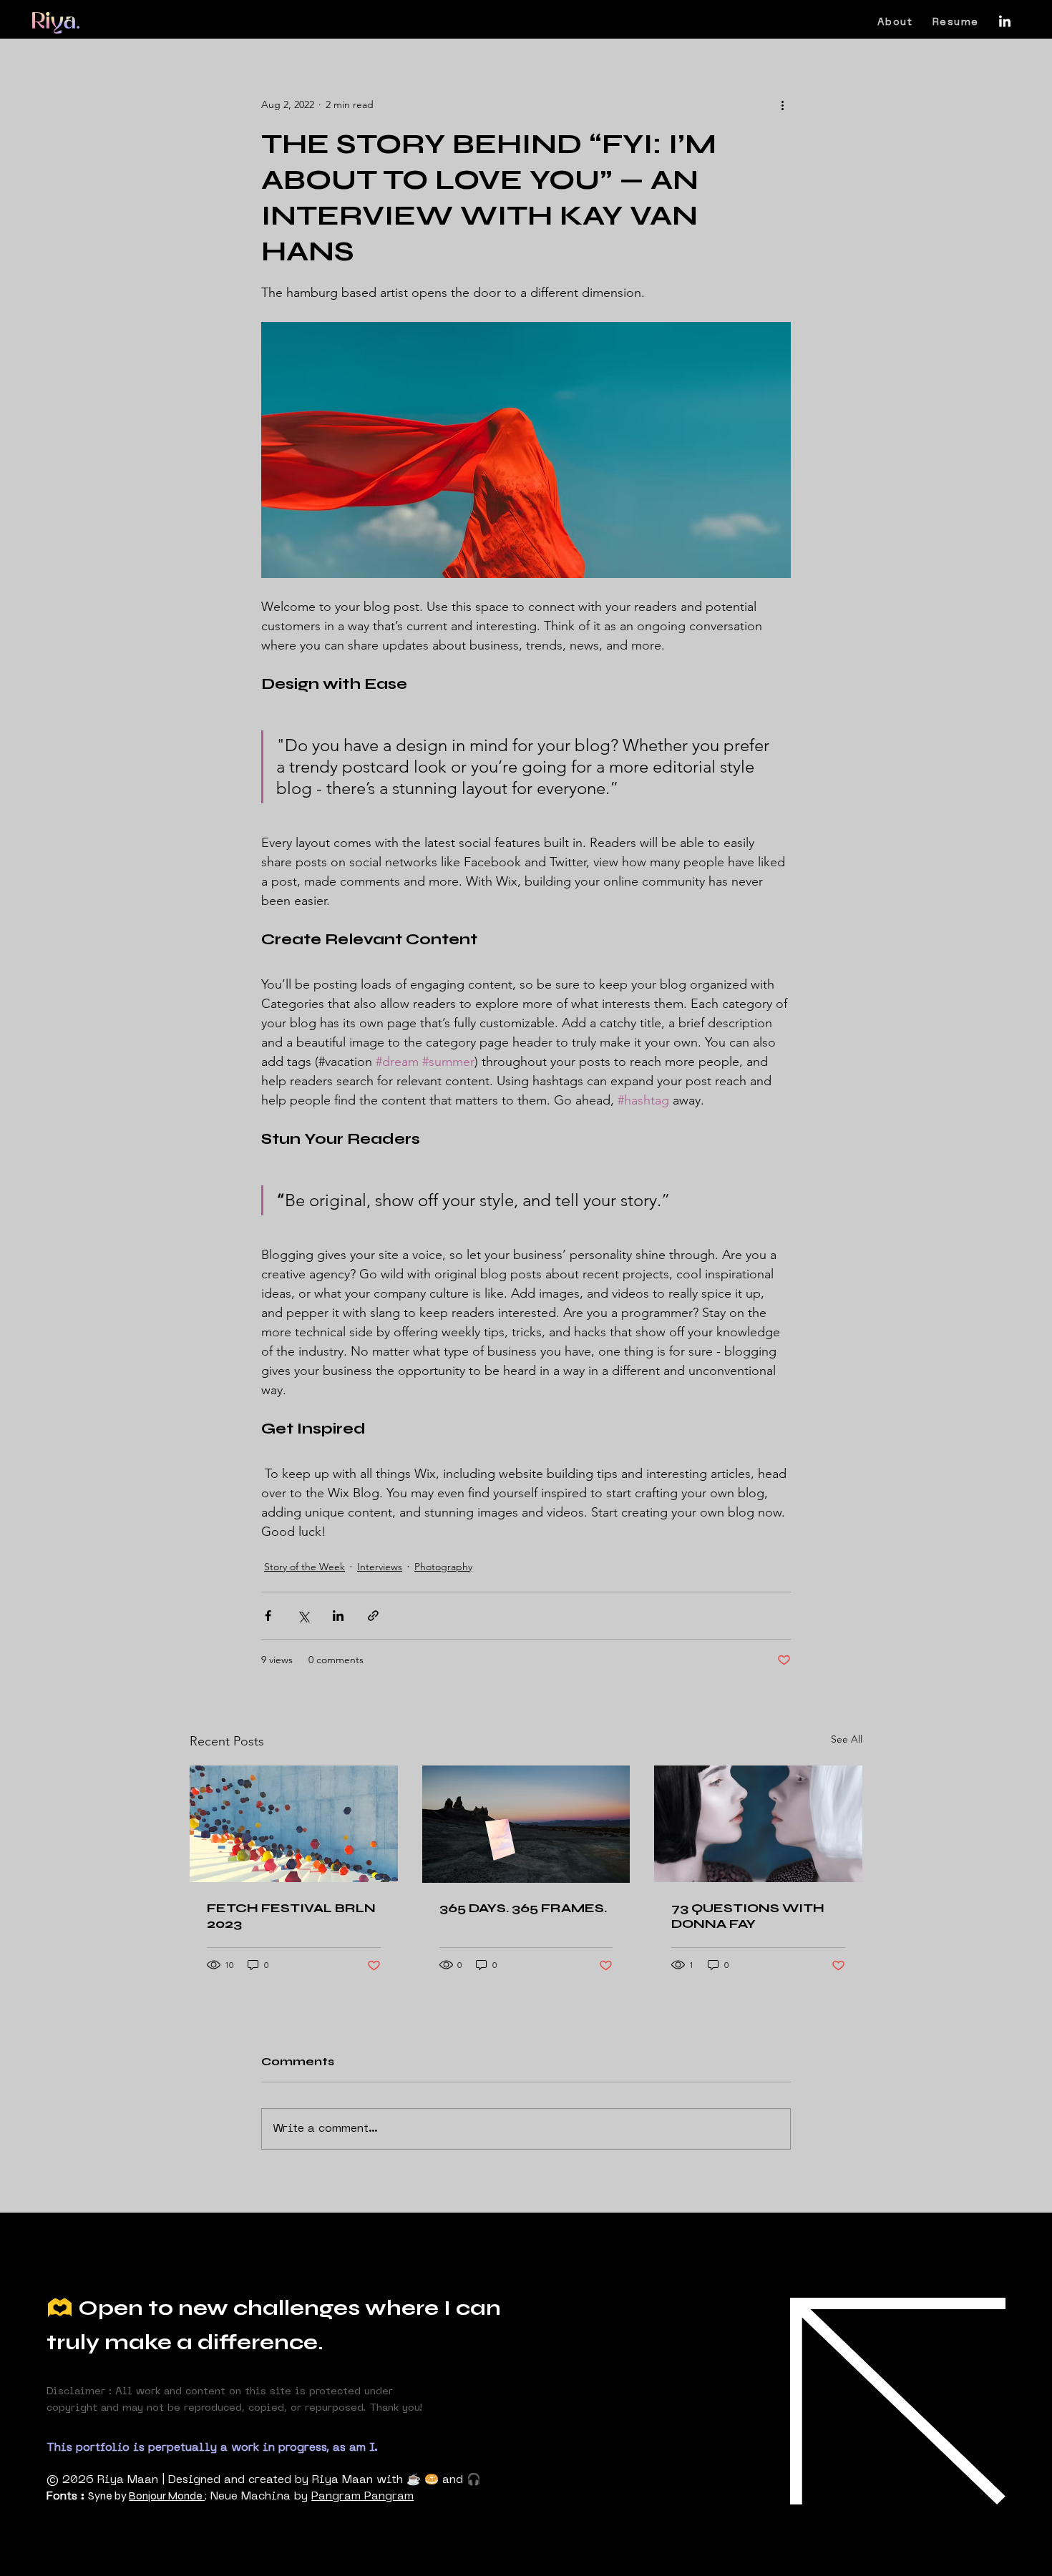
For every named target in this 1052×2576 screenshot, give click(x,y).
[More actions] (782, 104)
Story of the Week (305, 1567)
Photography (443, 1567)
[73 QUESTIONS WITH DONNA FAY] (758, 1824)
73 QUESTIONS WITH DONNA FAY (748, 1916)
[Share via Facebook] (268, 1616)
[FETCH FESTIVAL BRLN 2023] (294, 1824)
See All (847, 1739)
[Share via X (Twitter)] (303, 1616)
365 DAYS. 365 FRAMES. (523, 1908)
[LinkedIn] (1005, 22)
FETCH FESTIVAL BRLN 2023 (291, 1916)
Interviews (380, 1567)
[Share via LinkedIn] (338, 1616)
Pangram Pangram (362, 2497)
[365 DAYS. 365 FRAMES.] (526, 1824)
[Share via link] (373, 1616)
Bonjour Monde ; (168, 2496)
